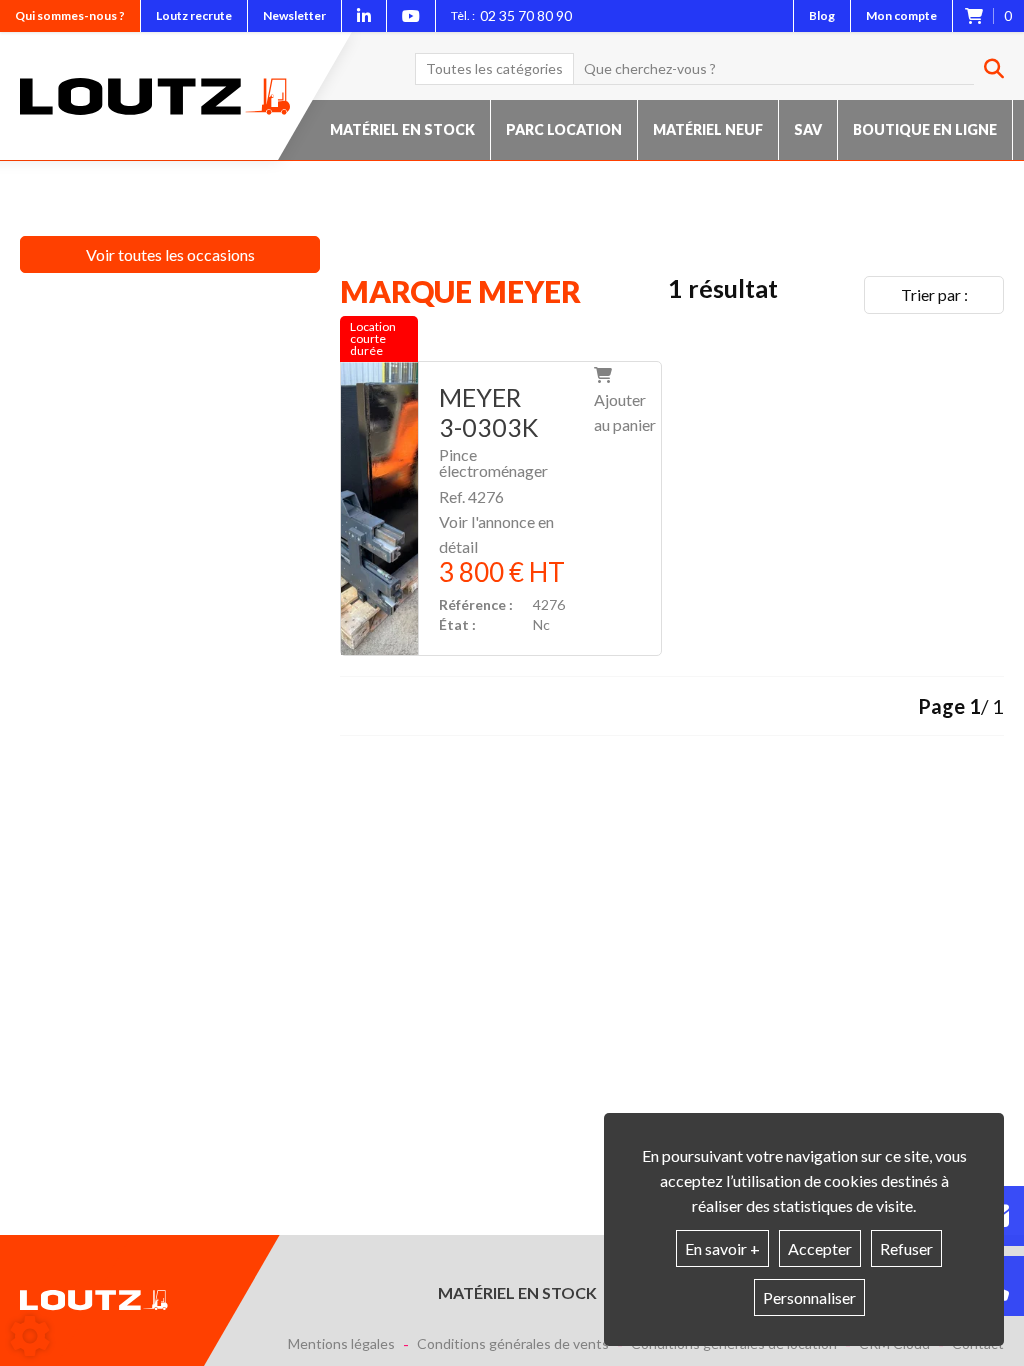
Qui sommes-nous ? (70, 15)
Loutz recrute (194, 15)
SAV (808, 129)
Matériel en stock (402, 129)
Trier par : (934, 294)
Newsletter (294, 15)
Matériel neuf (708, 129)
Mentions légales (341, 1344)
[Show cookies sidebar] (30, 1336)
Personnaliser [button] (809, 1297)
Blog (822, 15)
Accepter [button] (820, 1248)
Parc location (564, 129)
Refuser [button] (906, 1248)
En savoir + (722, 1248)
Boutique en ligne (925, 129)
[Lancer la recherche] (986, 69)
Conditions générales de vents (513, 1344)
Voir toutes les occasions (170, 254)
